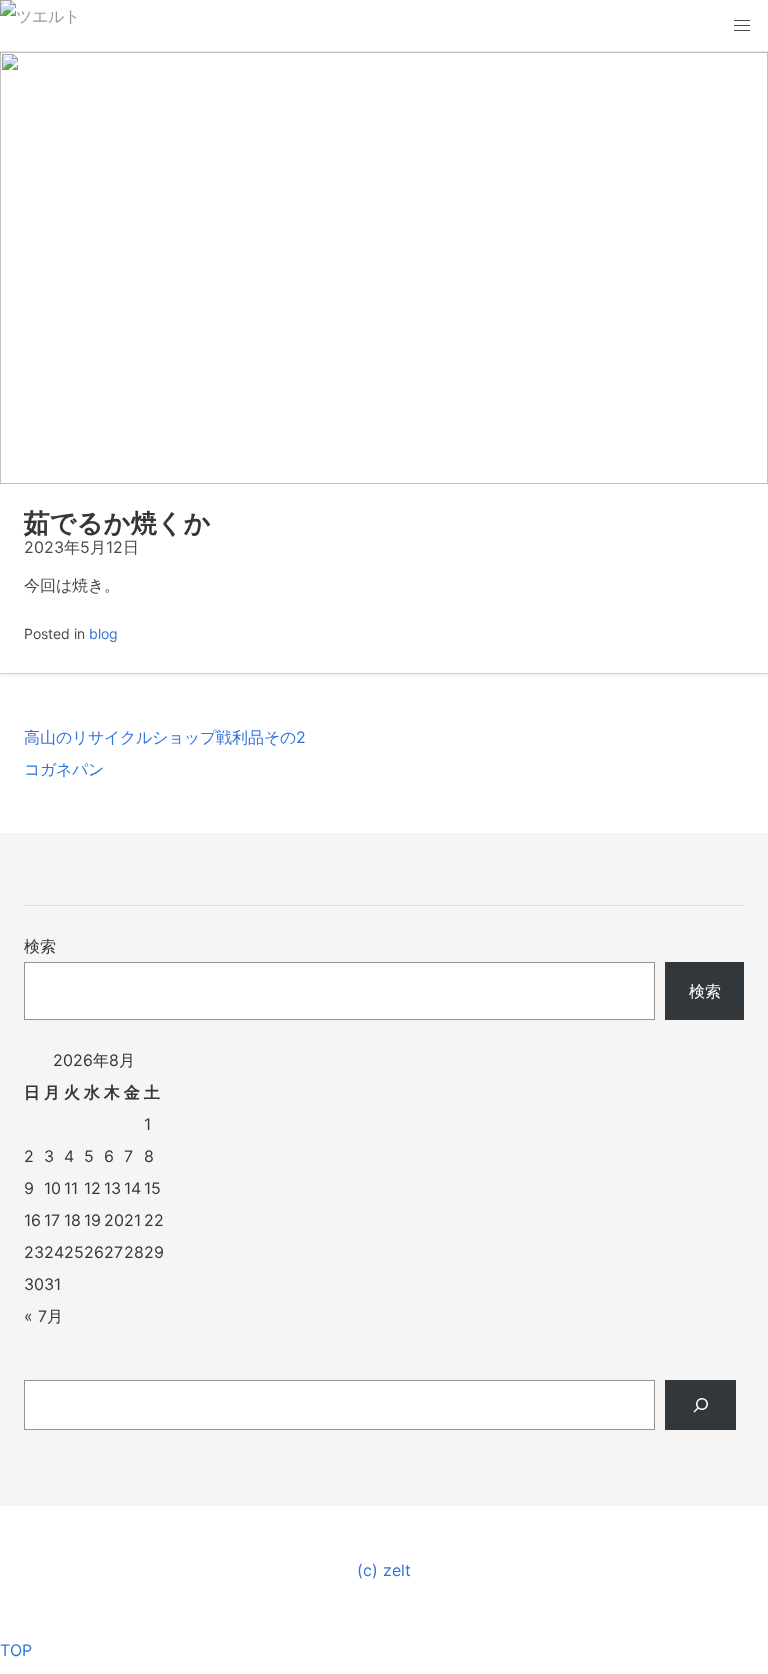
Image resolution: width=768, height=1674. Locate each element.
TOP (16, 1650)
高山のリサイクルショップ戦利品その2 (165, 737)
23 (34, 1252)
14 (132, 1188)
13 (112, 1188)
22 (154, 1220)
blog (103, 633)
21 (132, 1220)
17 (52, 1220)
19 (92, 1220)
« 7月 (43, 1316)
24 (54, 1252)
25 (74, 1252)
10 (52, 1188)
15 (152, 1188)
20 (114, 1220)
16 (32, 1220)
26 (94, 1252)
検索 (40, 946)
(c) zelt (384, 1570)
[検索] (700, 1405)
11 (71, 1188)
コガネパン (64, 769)
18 (72, 1220)
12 (92, 1188)
